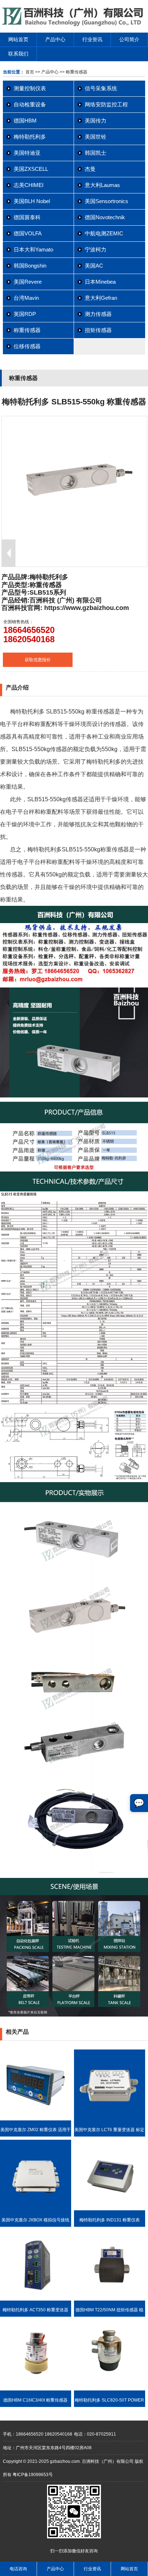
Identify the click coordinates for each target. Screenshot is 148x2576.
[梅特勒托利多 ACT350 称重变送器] (36, 2299)
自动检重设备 (30, 104)
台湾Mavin (26, 298)
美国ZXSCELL (31, 169)
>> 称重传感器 (73, 72)
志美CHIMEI (29, 185)
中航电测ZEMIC (104, 233)
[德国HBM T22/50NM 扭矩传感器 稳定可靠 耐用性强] (110, 2299)
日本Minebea (100, 282)
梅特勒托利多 (30, 137)
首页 (30, 72)
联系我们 (18, 54)
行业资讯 (92, 39)
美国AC (94, 266)
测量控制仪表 (30, 88)
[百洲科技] (74, 25)
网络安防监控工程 (106, 104)
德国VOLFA (28, 233)
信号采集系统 (101, 88)
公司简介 (129, 39)
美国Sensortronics (107, 201)
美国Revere (28, 282)
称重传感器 (27, 330)
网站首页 (18, 39)
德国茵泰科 (27, 217)
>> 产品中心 (47, 72)
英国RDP (25, 314)
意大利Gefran (101, 298)
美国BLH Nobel (32, 201)
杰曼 (90, 169)
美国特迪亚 (27, 153)
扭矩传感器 (98, 330)
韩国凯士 (96, 153)
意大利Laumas (102, 185)
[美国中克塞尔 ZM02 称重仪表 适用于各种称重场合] (36, 2119)
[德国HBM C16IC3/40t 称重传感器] (36, 2389)
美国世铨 (96, 137)
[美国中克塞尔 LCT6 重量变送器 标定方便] (110, 2119)
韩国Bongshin (30, 266)
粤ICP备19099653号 (33, 2475)
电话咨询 (18, 2569)
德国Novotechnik (105, 217)
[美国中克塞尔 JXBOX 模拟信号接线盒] (36, 2209)
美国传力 (96, 121)
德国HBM (25, 121)
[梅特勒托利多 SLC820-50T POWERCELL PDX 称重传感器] (110, 2389)
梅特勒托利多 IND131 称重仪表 (110, 2220)
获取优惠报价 (38, 660)
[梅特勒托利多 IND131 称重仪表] (110, 2209)
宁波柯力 (96, 249)
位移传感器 (27, 346)
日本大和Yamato (33, 249)
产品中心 (55, 39)
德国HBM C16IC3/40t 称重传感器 (35, 2400)
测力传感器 (98, 314)
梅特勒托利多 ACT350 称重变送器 (35, 2310)
